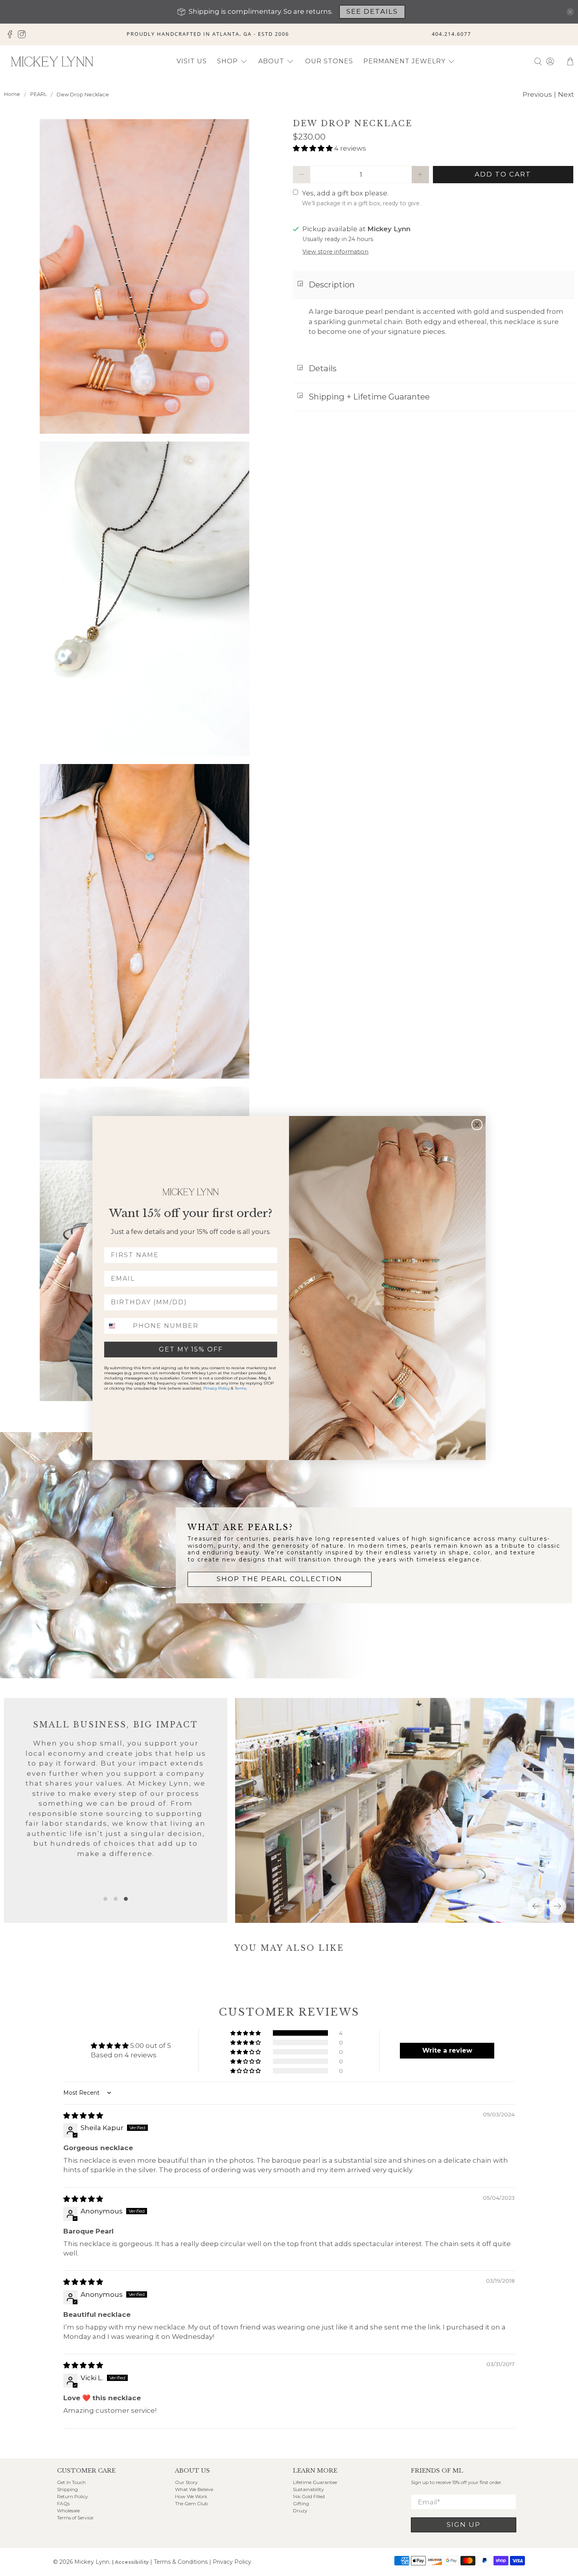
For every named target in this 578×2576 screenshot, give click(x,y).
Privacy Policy (216, 1388)
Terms (240, 1388)
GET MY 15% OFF (191, 1349)
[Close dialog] (477, 1125)
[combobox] (117, 1326)
